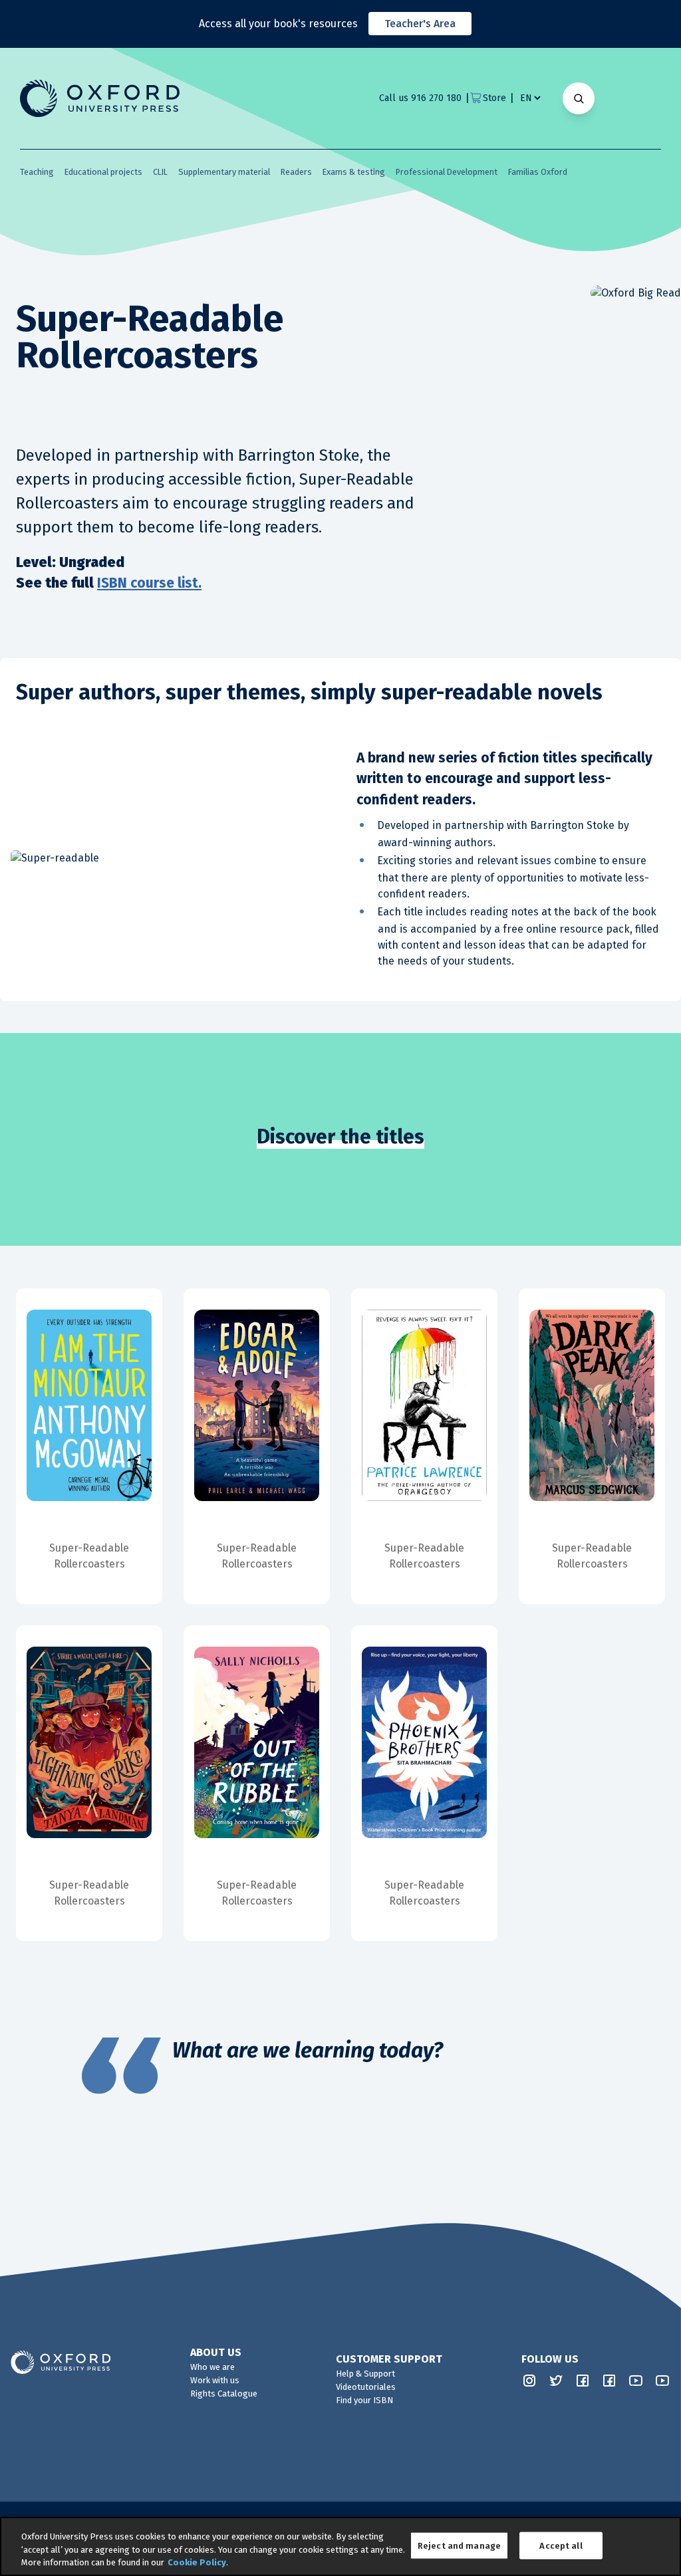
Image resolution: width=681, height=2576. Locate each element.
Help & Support (365, 2374)
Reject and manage (459, 2545)
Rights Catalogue (224, 2394)
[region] (340, 2546)
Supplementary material (224, 172)
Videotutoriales (366, 2387)
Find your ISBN (364, 2400)
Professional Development (447, 172)
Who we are (212, 2367)
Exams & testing (354, 172)
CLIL (160, 172)
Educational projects (103, 172)
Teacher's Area (420, 24)
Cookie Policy (197, 2562)
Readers (296, 172)
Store (494, 98)
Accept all (561, 2545)
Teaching (37, 172)
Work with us (215, 2380)
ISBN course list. (149, 583)
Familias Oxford (538, 172)
